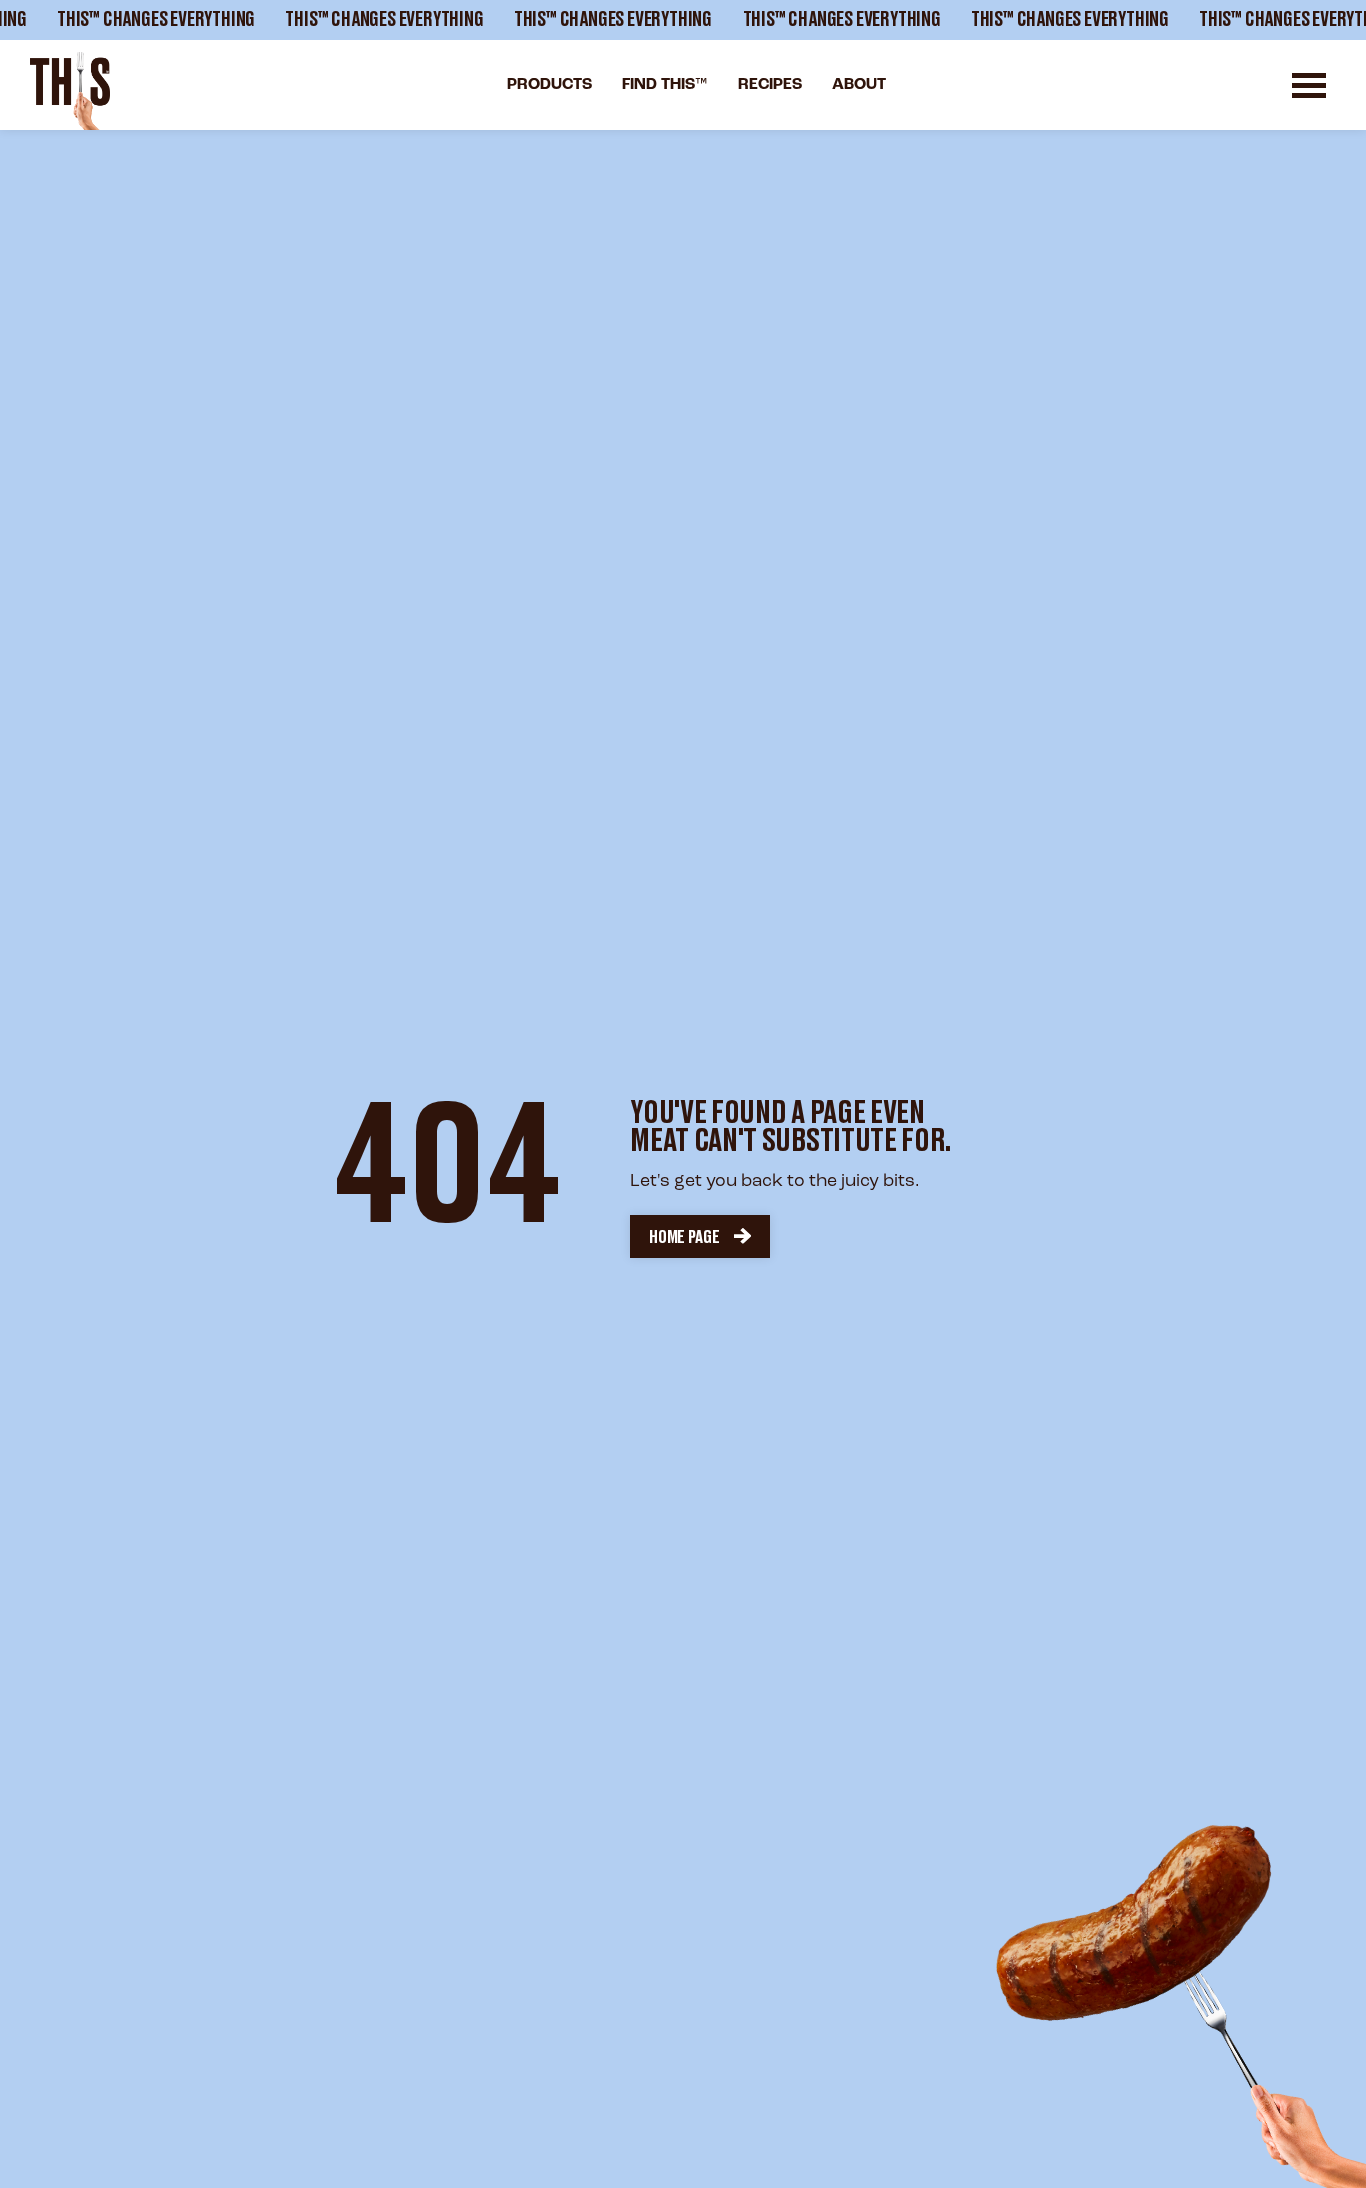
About (859, 85)
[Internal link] (70, 91)
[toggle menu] (1309, 85)
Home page (684, 1237)
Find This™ (665, 85)
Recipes (770, 85)
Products (549, 85)
